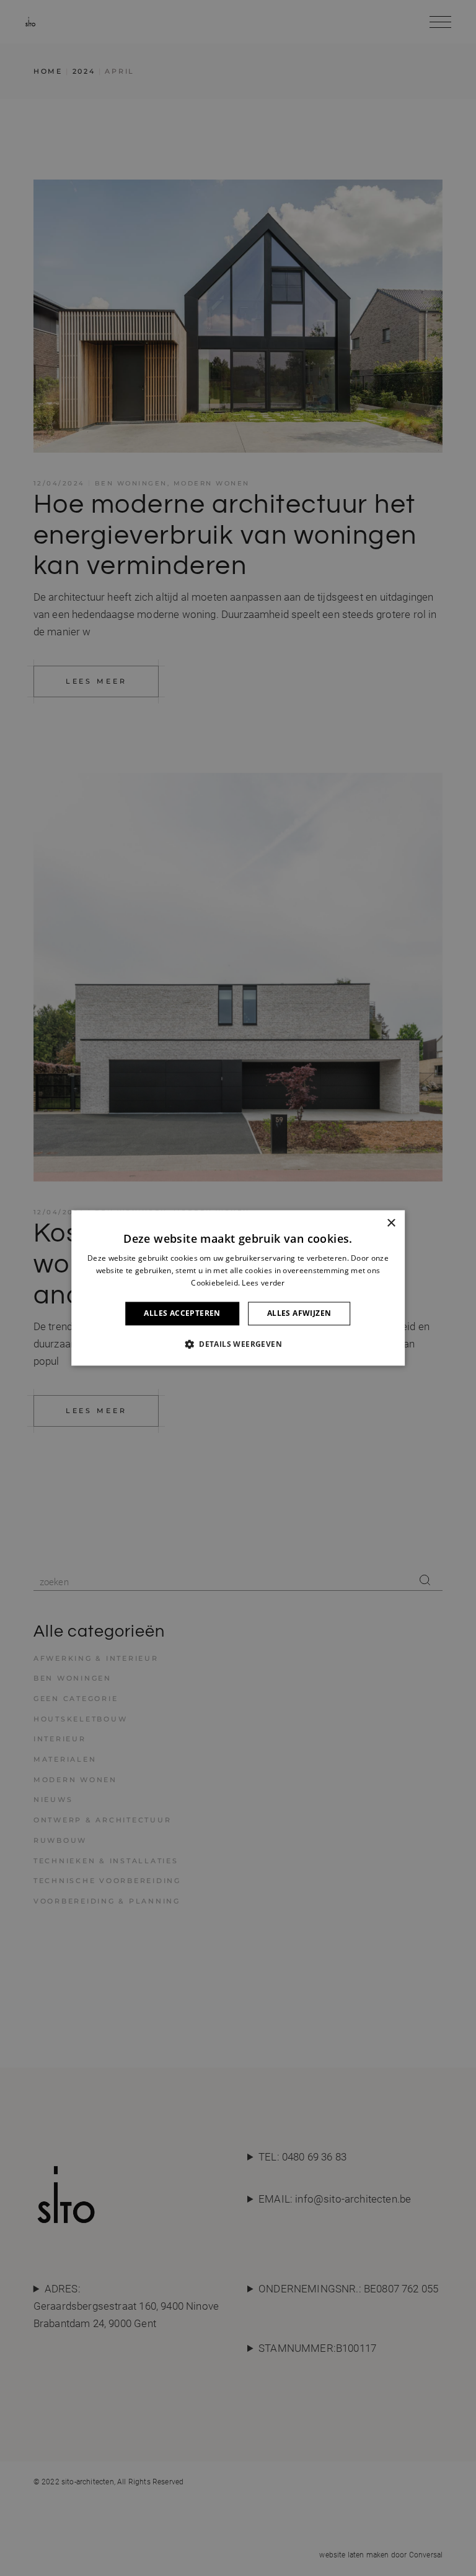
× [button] (391, 1223)
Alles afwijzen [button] (299, 1313)
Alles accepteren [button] (182, 1313)
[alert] (238, 1288)
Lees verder (263, 1283)
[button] (238, 1344)
